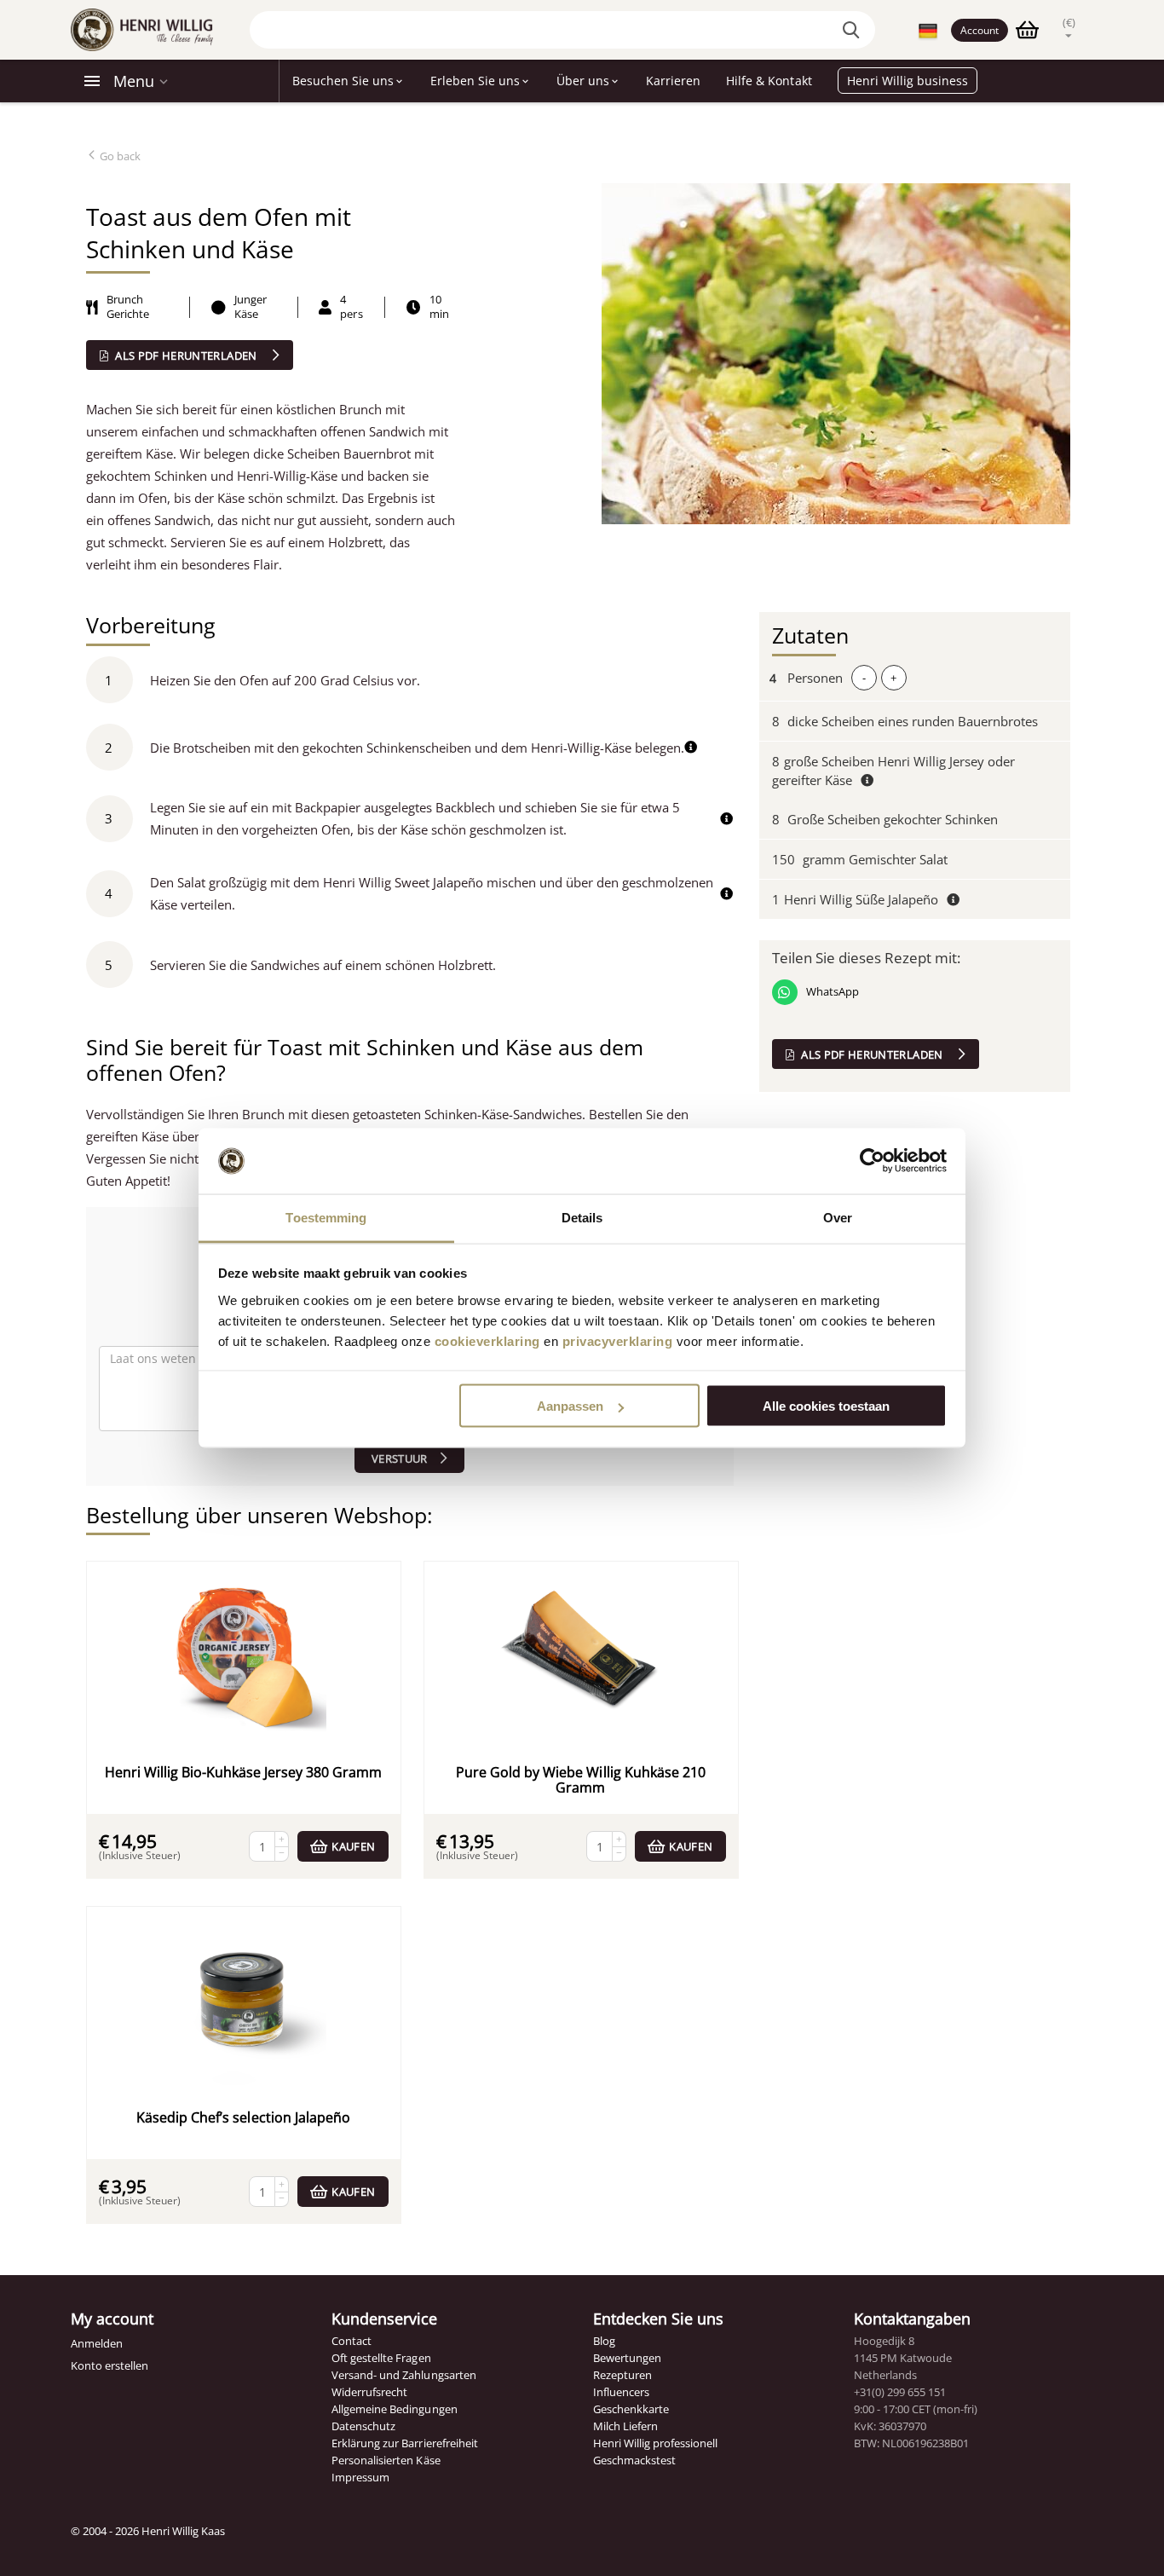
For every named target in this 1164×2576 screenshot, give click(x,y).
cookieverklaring (487, 1340)
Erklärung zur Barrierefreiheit (404, 2443)
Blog (604, 2341)
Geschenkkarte (631, 2409)
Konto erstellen (109, 2365)
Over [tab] (838, 1217)
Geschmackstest (634, 2460)
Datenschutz (363, 2426)
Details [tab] (582, 1217)
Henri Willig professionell (655, 2443)
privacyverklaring (618, 1340)
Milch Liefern (625, 2426)
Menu (134, 81)
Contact (352, 2341)
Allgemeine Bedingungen (394, 2409)
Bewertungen (627, 2358)
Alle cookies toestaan (826, 1406)
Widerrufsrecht (369, 2392)
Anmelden (97, 2343)
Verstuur (400, 1458)
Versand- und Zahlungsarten (403, 2375)
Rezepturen (622, 2375)
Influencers (621, 2392)
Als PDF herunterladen (186, 355)
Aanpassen (570, 1406)
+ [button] (893, 678)
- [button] (864, 678)
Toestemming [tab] (326, 1217)
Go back (119, 156)
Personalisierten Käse (386, 2460)
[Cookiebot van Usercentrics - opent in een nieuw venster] (872, 1161)
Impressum (360, 2477)
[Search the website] (854, 30)
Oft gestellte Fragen (381, 2358)
